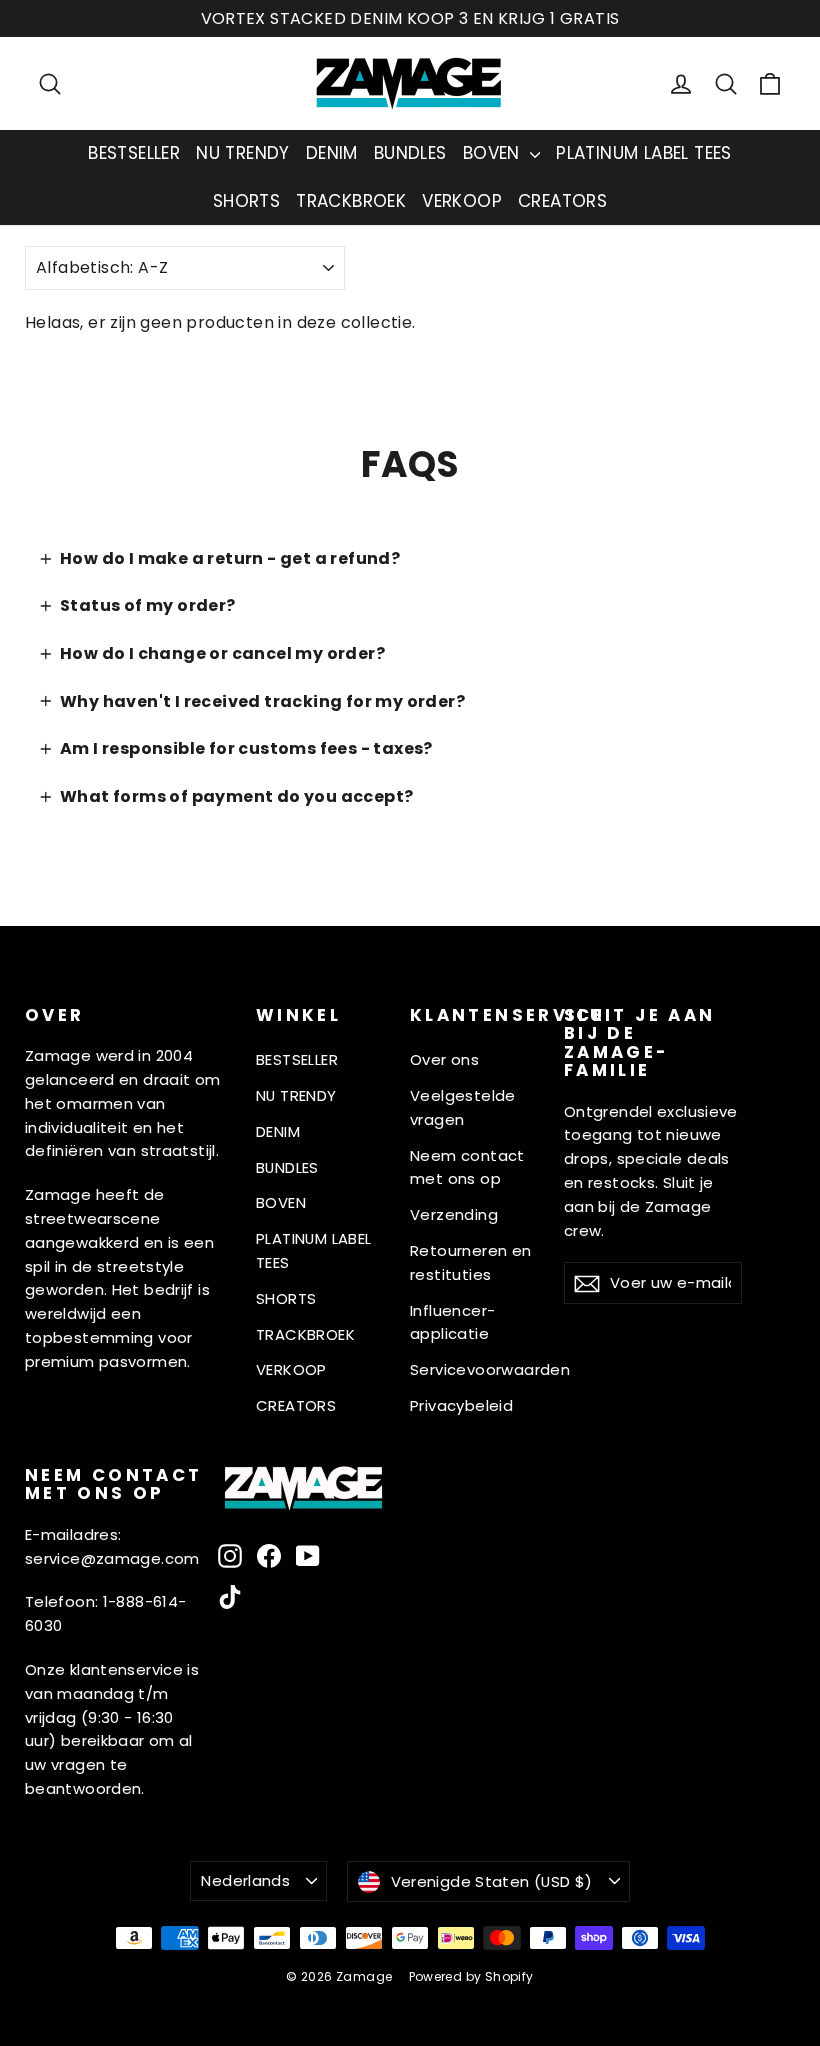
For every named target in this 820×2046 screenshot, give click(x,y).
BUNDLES (410, 153)
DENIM (332, 153)
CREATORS (562, 201)
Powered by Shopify (471, 1976)
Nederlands (245, 1880)
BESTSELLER (134, 153)
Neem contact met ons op (467, 1167)
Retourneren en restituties (471, 1262)
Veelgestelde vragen (463, 1107)
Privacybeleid (461, 1405)
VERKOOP (462, 201)
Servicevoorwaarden (479, 1369)
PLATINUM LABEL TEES (644, 153)
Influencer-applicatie (452, 1322)
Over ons (444, 1059)
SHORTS (246, 201)
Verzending (454, 1214)
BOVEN (494, 153)
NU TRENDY (243, 153)
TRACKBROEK (351, 201)
